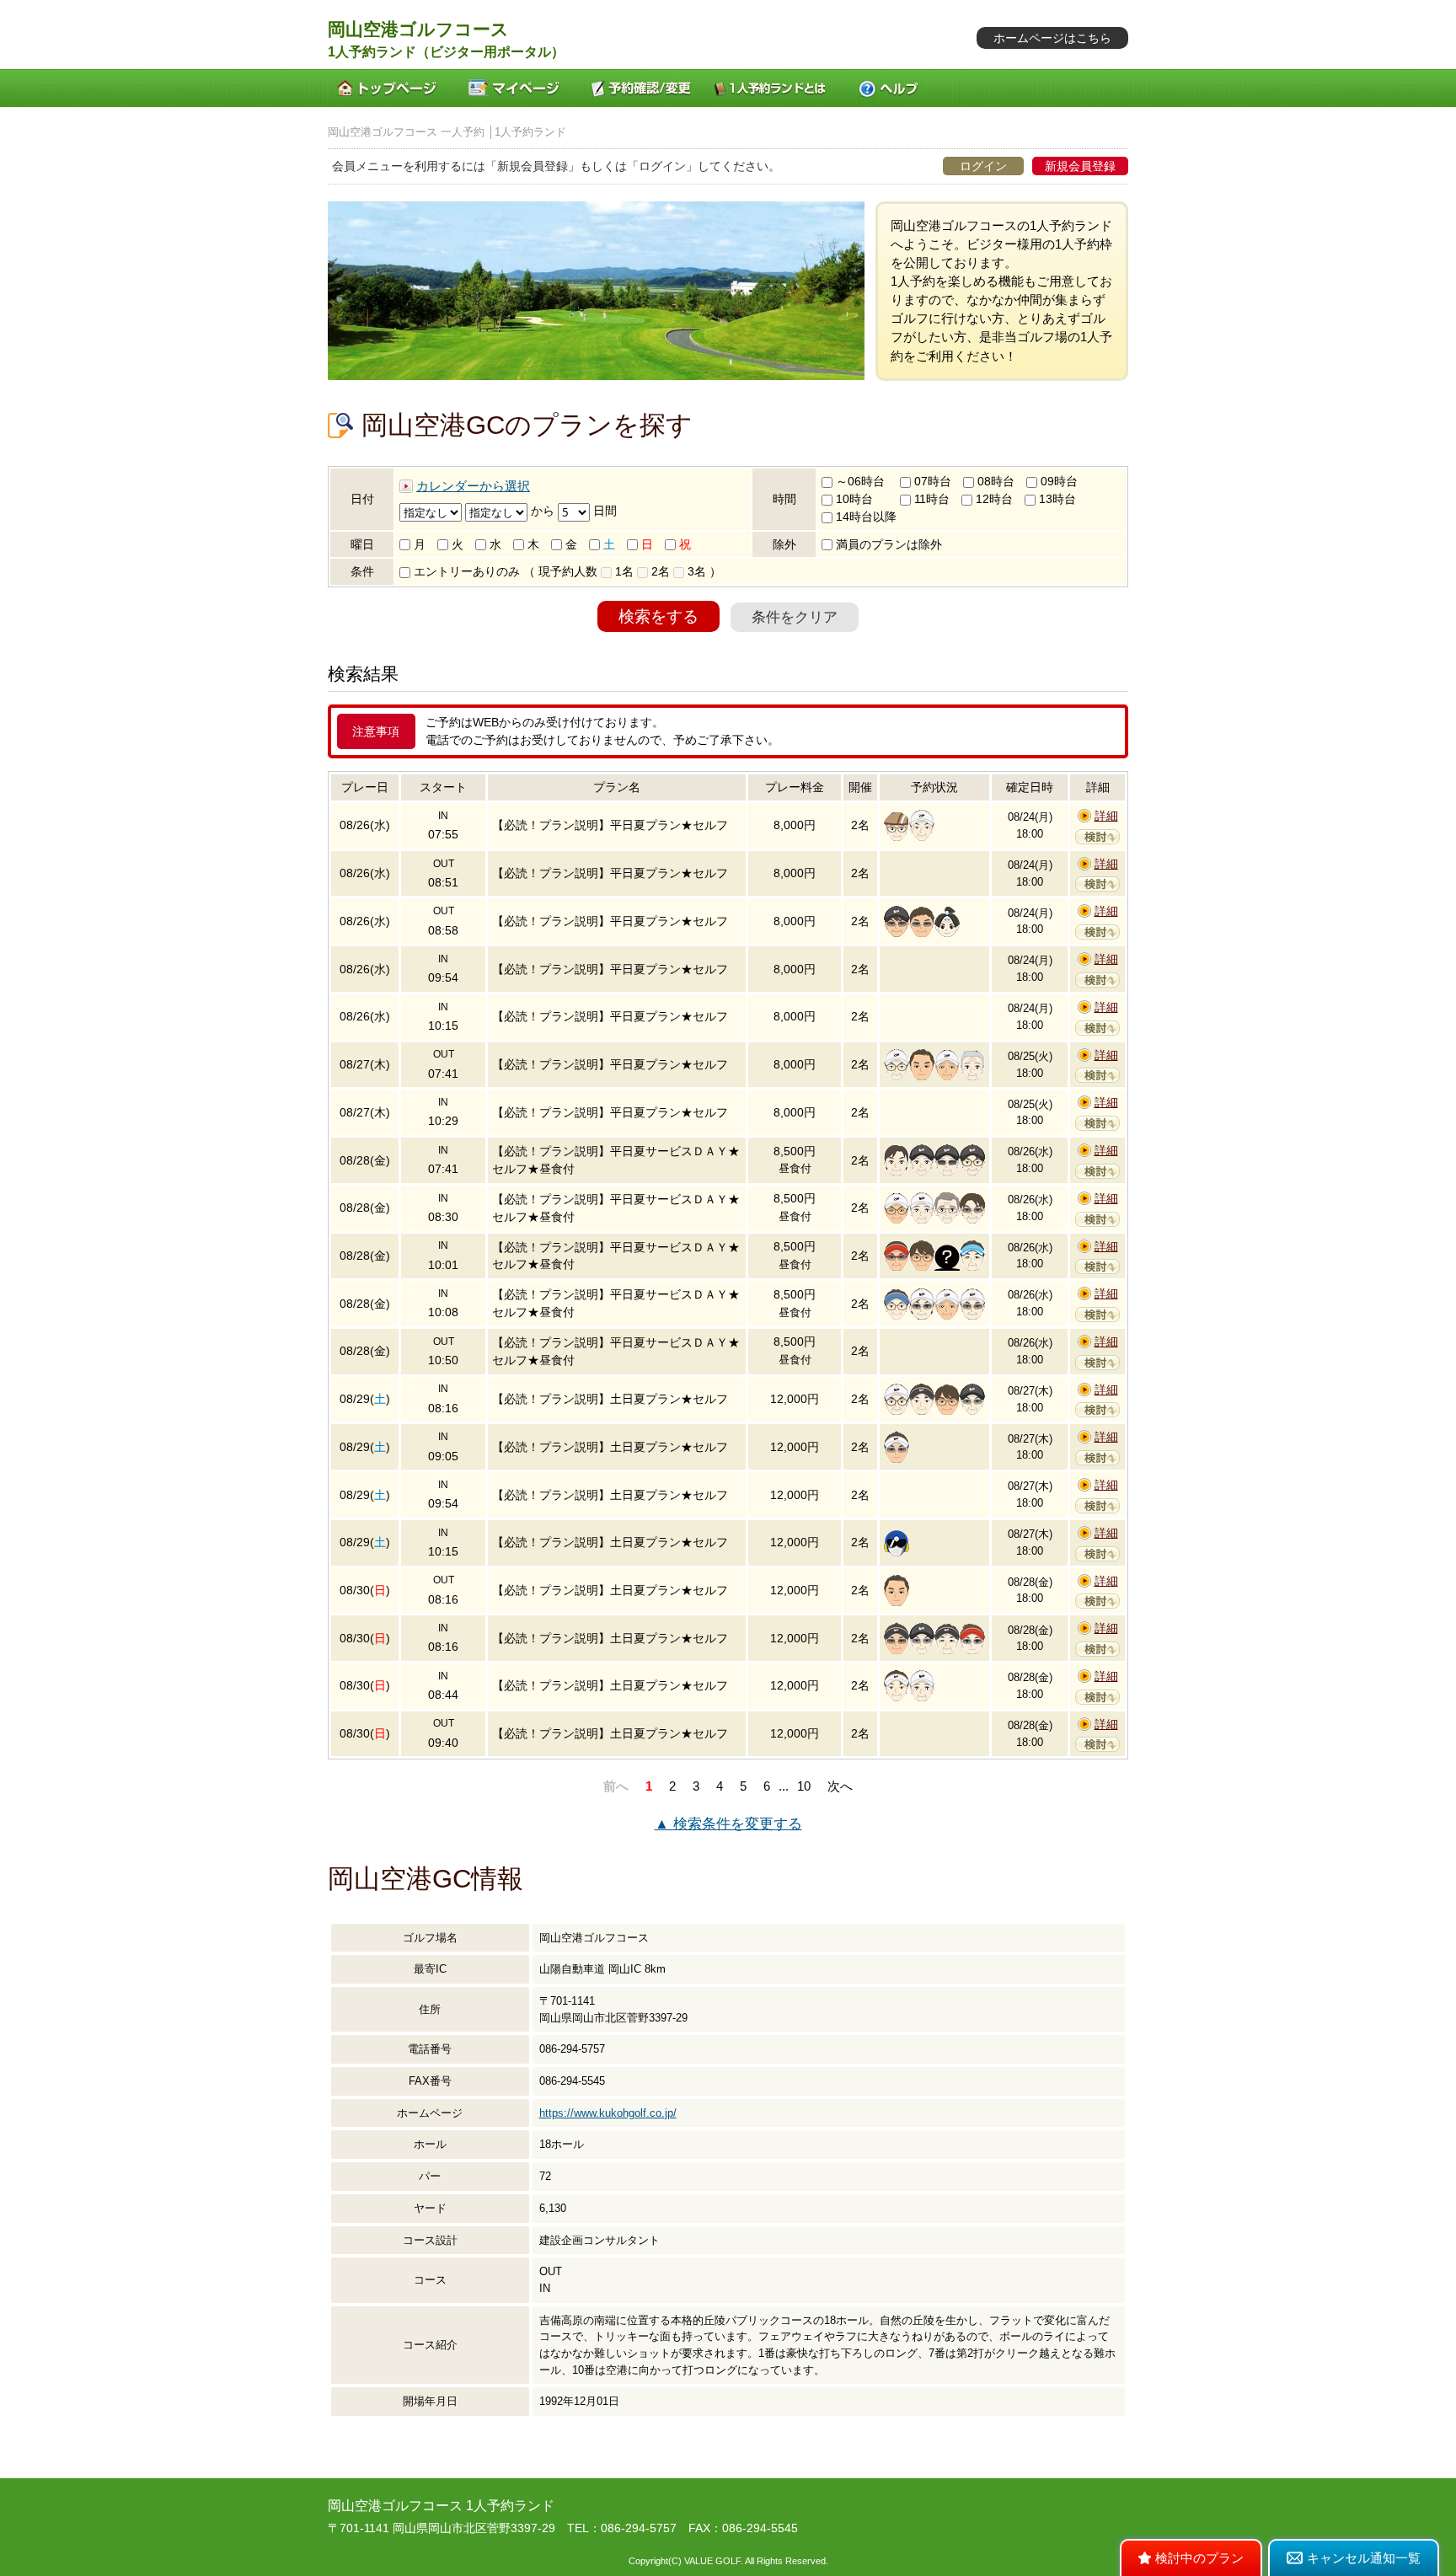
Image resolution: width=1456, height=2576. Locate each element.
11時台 (930, 499)
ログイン (983, 166)
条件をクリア (795, 617)
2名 (659, 571)
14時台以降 (864, 517)
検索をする (658, 616)
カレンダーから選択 (473, 486)
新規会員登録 (1080, 166)
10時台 (853, 499)
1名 (623, 571)
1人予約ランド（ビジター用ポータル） (446, 52)
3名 (695, 571)
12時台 (993, 499)
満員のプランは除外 (887, 544)
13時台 (1056, 499)
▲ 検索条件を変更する (728, 1824)
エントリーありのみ (465, 571)
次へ (840, 1786)
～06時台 (859, 481)
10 (804, 1786)
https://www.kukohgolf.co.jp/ (608, 2113)
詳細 (1106, 816)
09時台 (1057, 481)
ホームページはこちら (1052, 38)
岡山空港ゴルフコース (418, 29)
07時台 (931, 481)
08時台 (994, 481)
